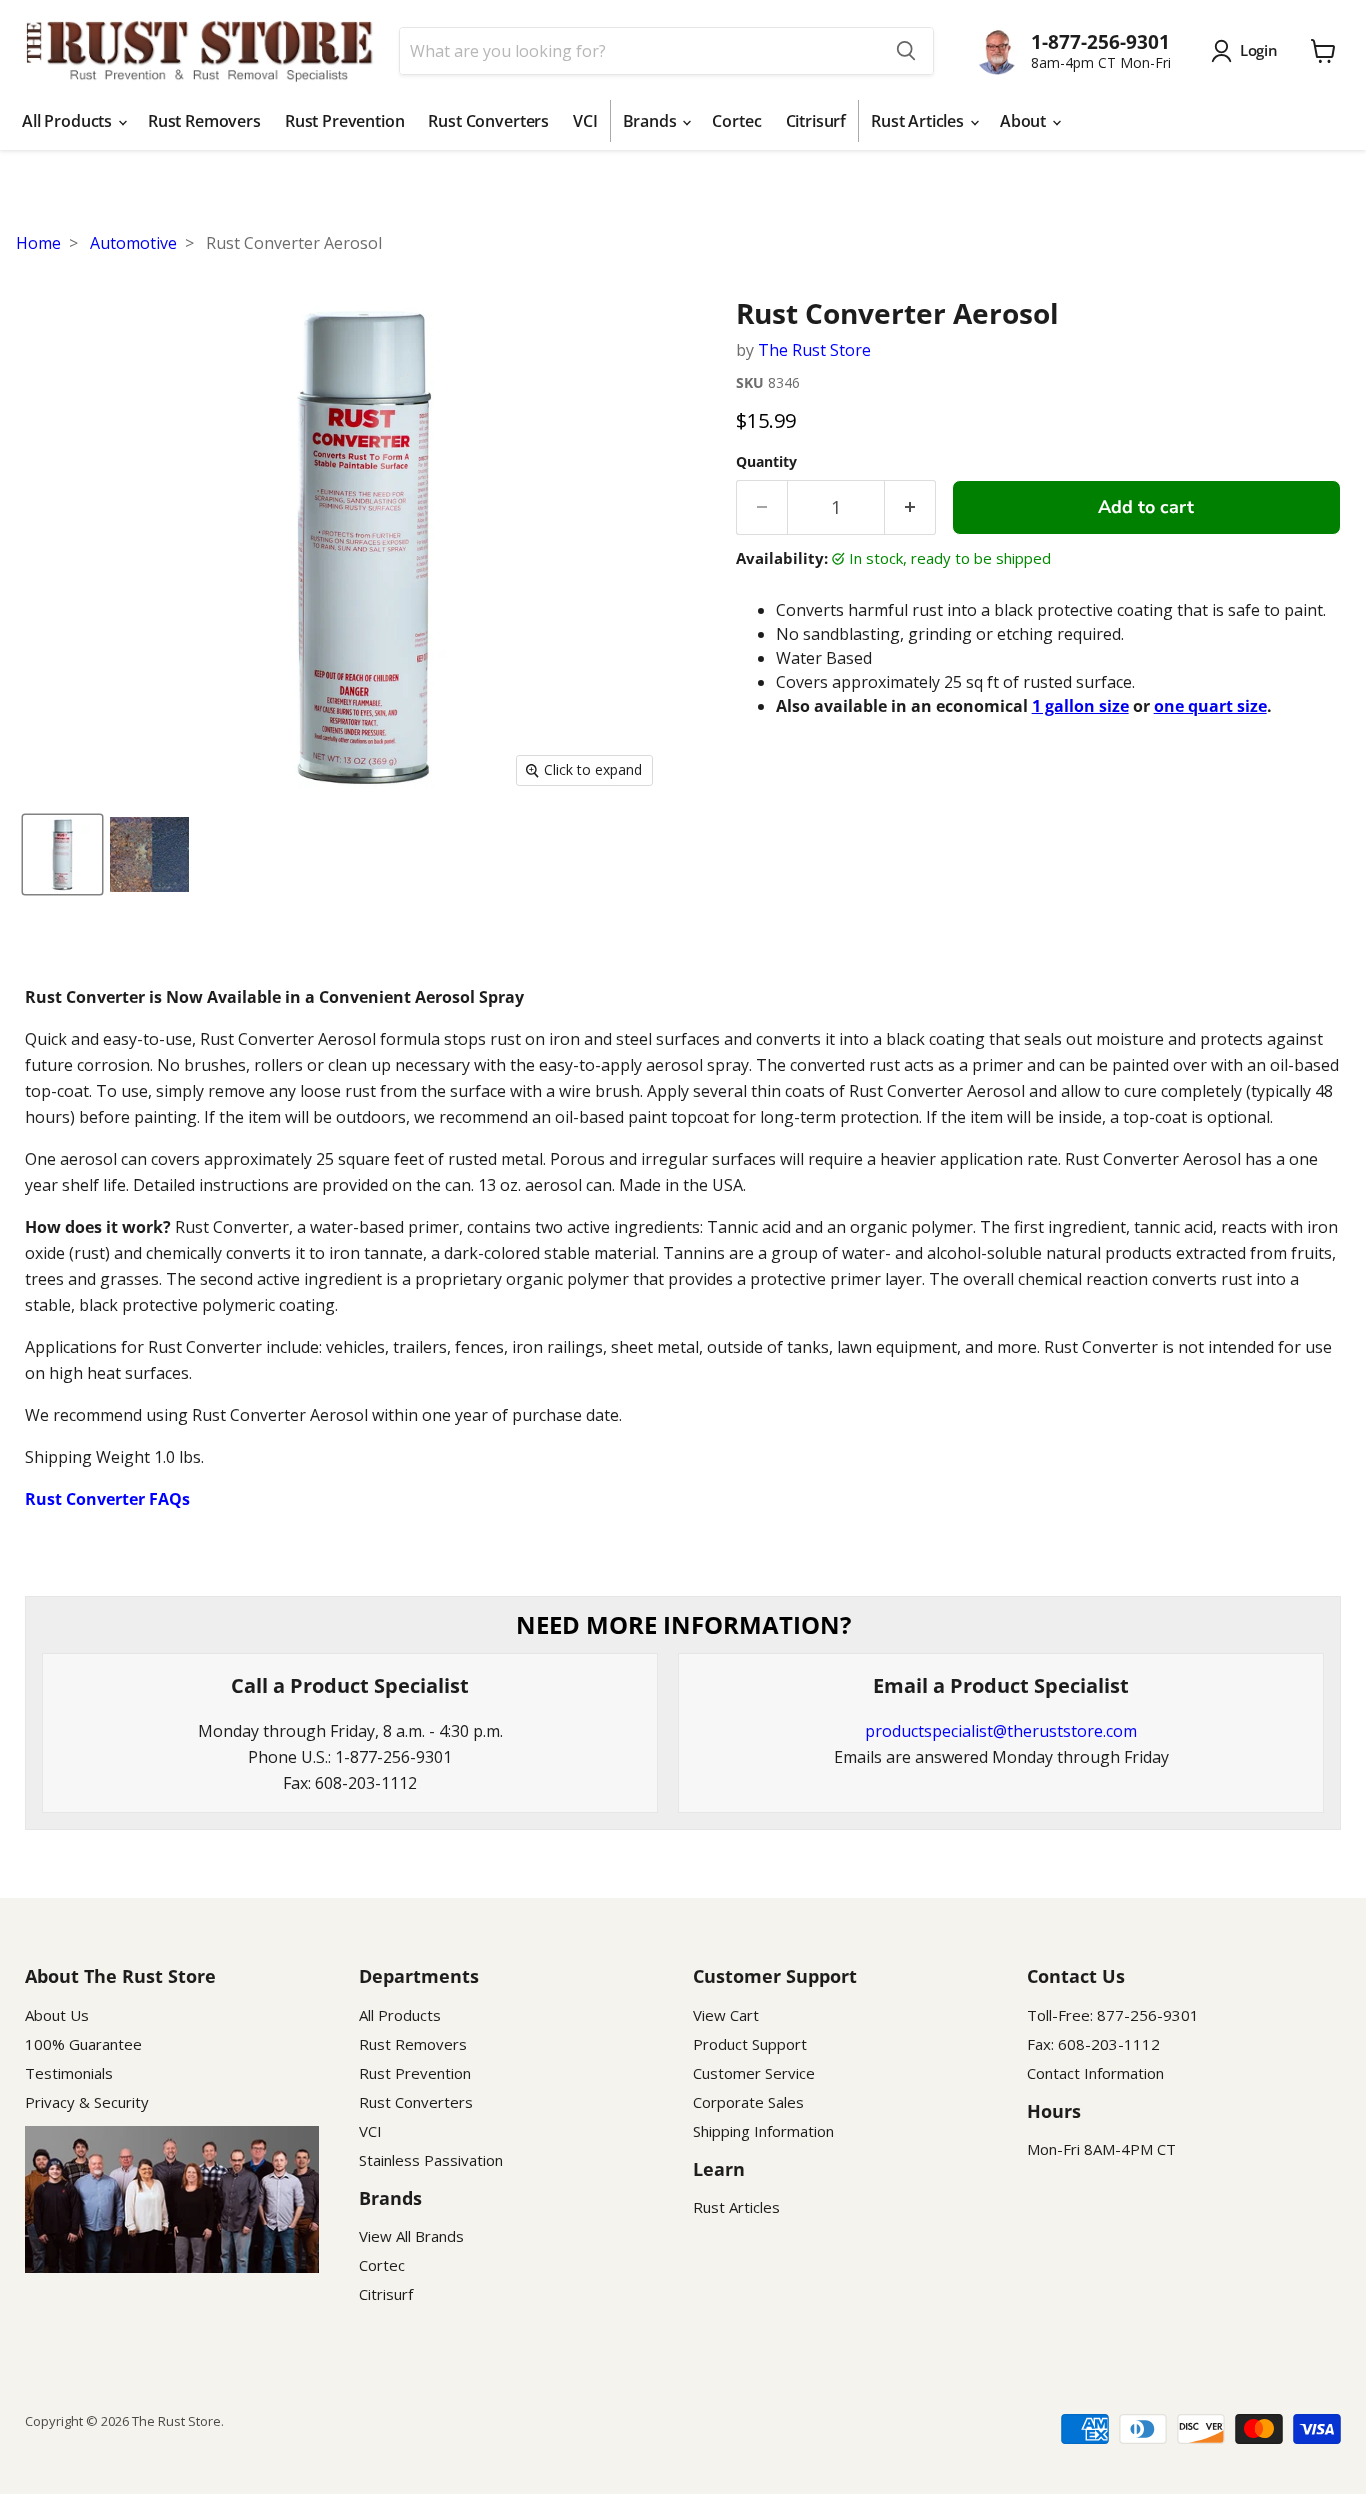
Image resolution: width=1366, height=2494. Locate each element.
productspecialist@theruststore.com (1001, 1731)
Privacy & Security (87, 2102)
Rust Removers (204, 121)
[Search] (906, 51)
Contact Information (1095, 2073)
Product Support (750, 2044)
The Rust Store (814, 350)
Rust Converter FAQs (107, 1499)
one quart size (1210, 706)
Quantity (766, 462)
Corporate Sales (748, 2102)
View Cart (726, 2015)
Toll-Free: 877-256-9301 (1113, 2015)
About (1025, 121)
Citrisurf (816, 121)
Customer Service (754, 2073)
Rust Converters (488, 121)
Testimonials (69, 2073)
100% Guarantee (83, 2044)
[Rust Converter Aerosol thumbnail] (62, 854)
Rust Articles (919, 121)
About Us (57, 2015)
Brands (652, 121)
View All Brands (411, 2236)
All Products (69, 121)
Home (38, 243)
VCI (585, 121)
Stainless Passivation (431, 2160)
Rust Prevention (345, 121)
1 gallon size (1080, 706)
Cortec (736, 121)
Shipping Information (763, 2131)
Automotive (133, 243)
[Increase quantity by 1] (910, 507)
